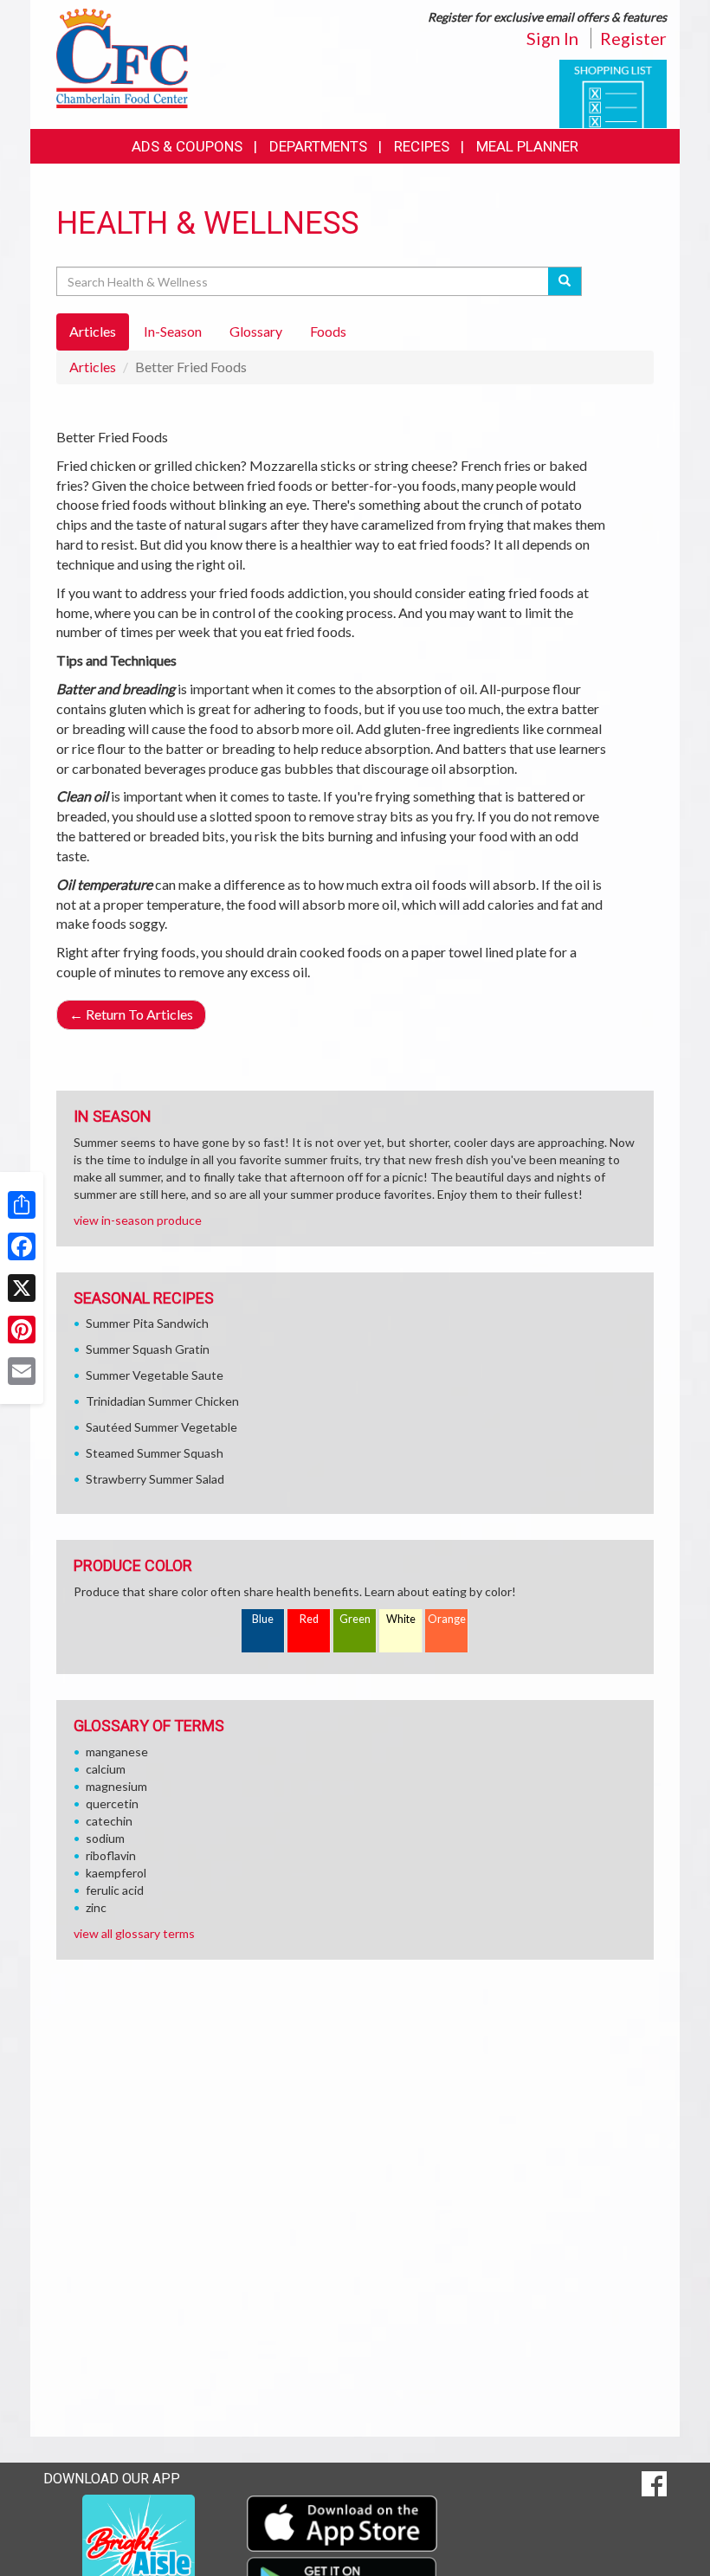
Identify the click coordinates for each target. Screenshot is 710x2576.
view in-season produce (138, 1220)
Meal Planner (527, 146)
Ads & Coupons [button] (187, 146)
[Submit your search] (565, 281)
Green (355, 1619)
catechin (109, 1821)
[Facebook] (22, 1246)
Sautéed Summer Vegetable (161, 1427)
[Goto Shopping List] (613, 92)
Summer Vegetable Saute (155, 1375)
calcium (106, 1769)
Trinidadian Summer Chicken (162, 1401)
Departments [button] (318, 146)
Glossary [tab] (256, 331)
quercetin (112, 1803)
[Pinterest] (22, 1330)
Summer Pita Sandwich (147, 1323)
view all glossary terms (134, 1933)
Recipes (422, 146)
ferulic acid (115, 1890)
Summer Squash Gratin (148, 1349)
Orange (447, 1619)
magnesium (116, 1786)
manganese (117, 1752)
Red (309, 1619)
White (401, 1619)
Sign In (552, 38)
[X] (22, 1288)
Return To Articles (131, 1014)
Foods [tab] (328, 331)
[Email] (22, 1371)
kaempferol (116, 1873)
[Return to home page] (122, 57)
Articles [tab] (93, 331)
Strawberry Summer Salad (155, 1479)
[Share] (22, 1205)
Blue (263, 1619)
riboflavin (111, 1855)
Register (633, 38)
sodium (105, 1838)
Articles (93, 367)
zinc (96, 1907)
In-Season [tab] (173, 331)
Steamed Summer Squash (155, 1453)
